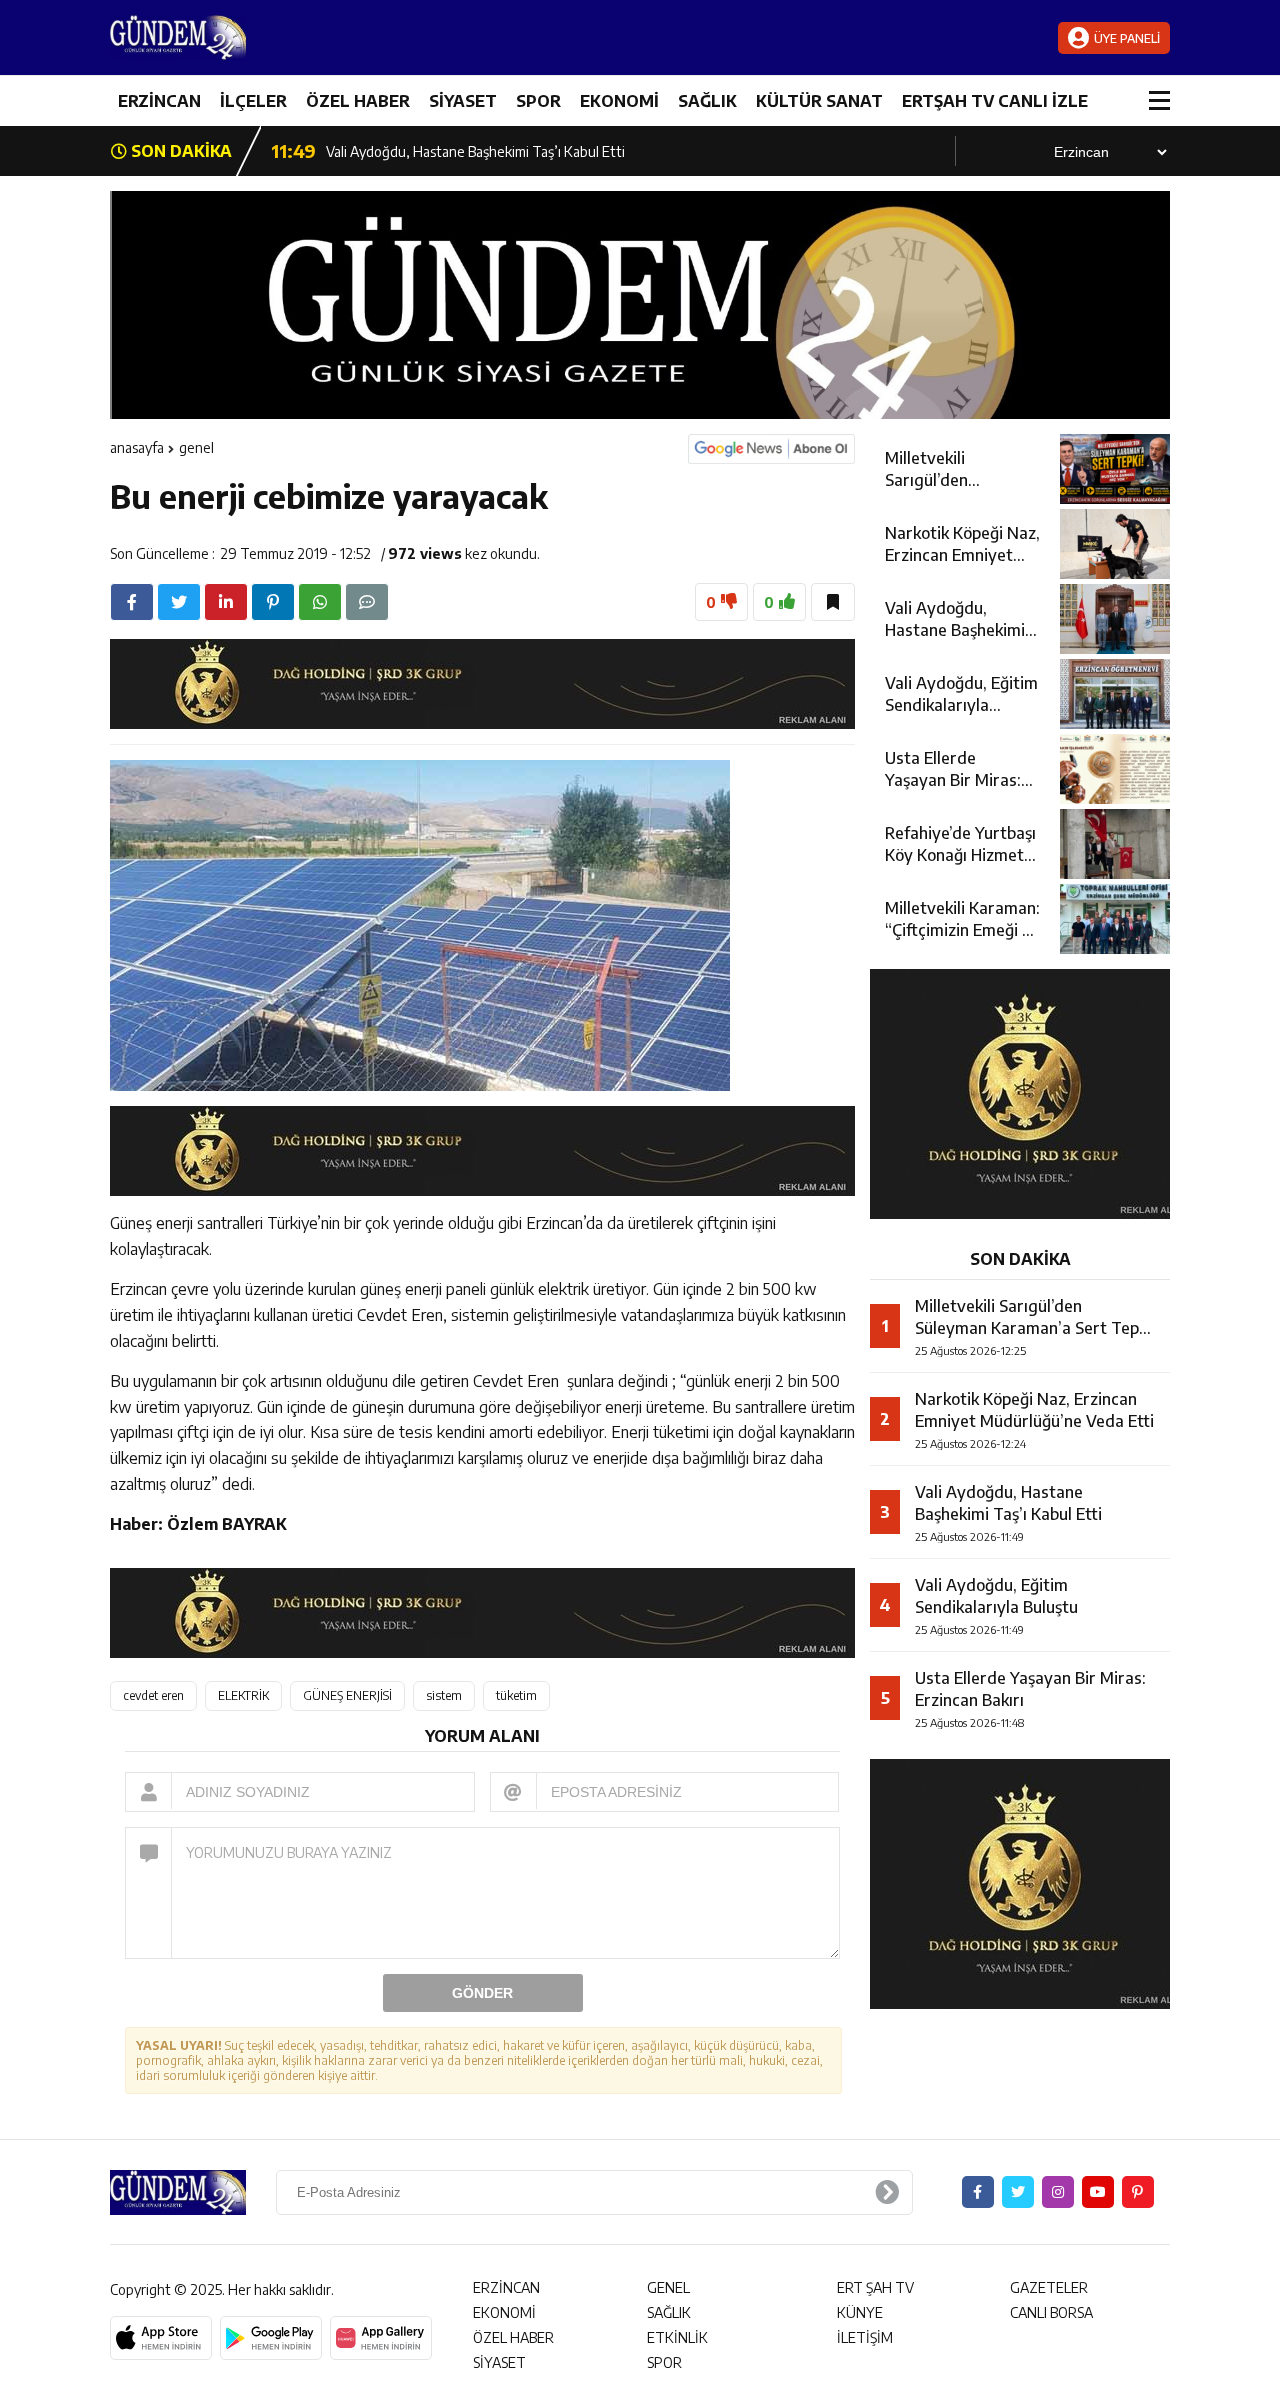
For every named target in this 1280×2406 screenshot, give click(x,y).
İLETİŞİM (865, 2337)
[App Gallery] (381, 2338)
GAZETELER (1049, 2287)
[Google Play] (271, 2338)
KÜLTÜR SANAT (819, 101)
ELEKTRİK (243, 1695)
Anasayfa (137, 447)
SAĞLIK (707, 101)
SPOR (538, 101)
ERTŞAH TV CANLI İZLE (995, 101)
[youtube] (1098, 2192)
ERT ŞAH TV (875, 2287)
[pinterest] (273, 602)
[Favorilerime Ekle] (833, 602)
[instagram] (1058, 2192)
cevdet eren (153, 1695)
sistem (444, 1695)
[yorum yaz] (367, 602)
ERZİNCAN (159, 101)
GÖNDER (482, 1993)
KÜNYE (860, 2312)
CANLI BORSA (1051, 2312)
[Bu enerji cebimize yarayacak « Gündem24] (230, 37)
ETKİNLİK (677, 2337)
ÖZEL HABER (358, 101)
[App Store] (161, 2338)
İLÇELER (253, 101)
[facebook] (132, 602)
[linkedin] (226, 602)
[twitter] (179, 602)
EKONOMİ (619, 101)
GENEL (196, 447)
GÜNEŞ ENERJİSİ (347, 1695)
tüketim (516, 1695)
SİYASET (463, 101)
